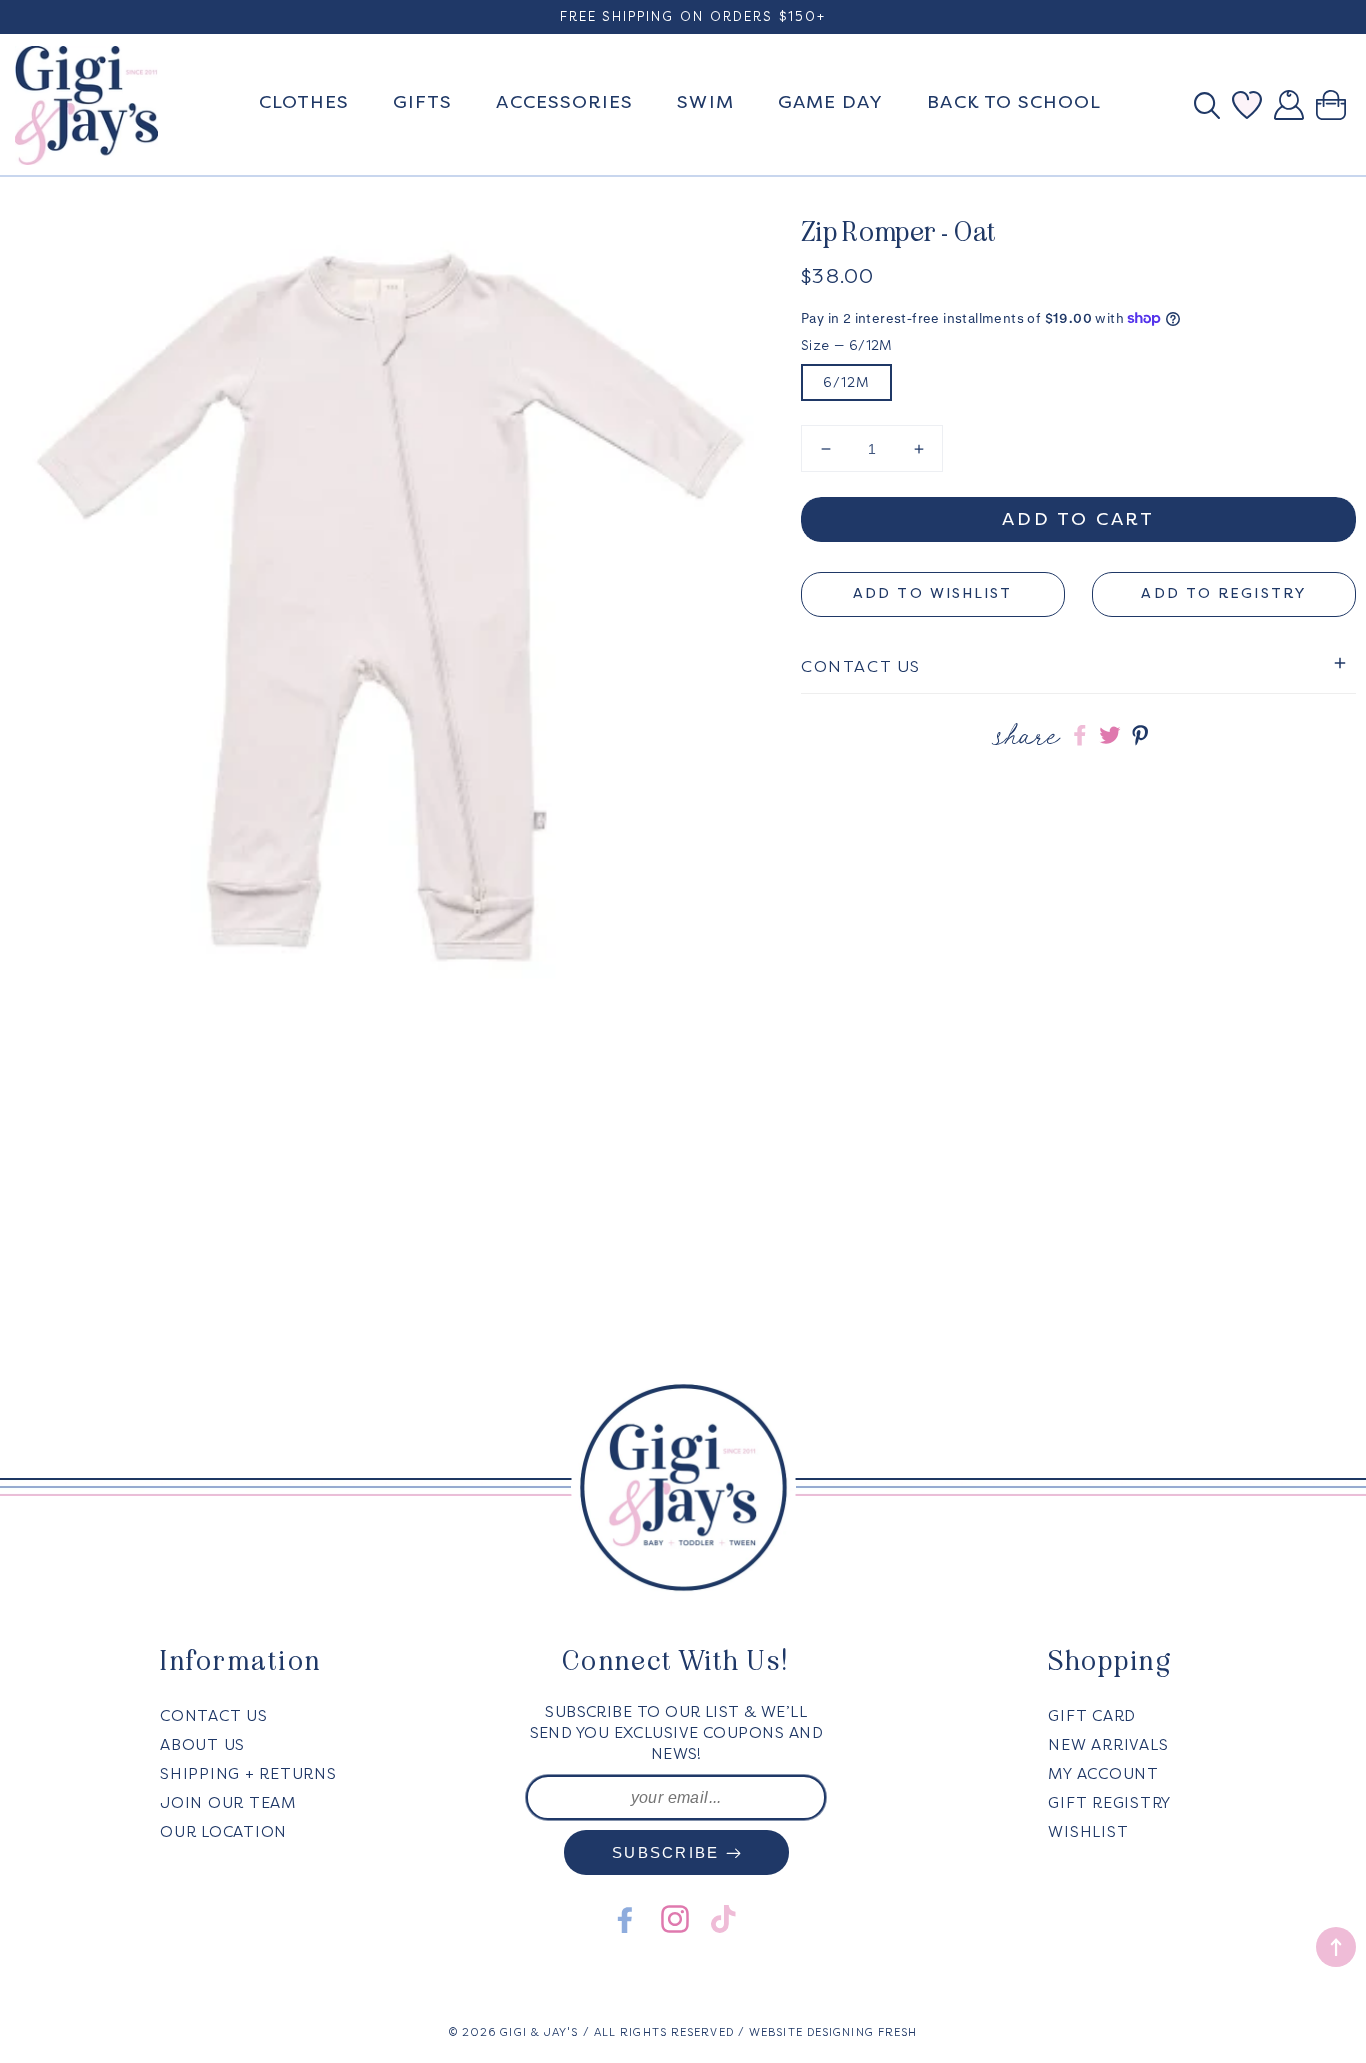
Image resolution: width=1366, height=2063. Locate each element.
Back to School (1014, 102)
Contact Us (214, 1716)
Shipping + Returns (248, 1774)
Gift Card (1092, 1716)
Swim (705, 102)
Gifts (422, 102)
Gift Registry (1109, 1803)
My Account (1103, 1774)
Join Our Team (228, 1803)
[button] (1213, 105)
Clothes (304, 102)
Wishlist (1088, 1832)
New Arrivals (1108, 1745)
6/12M (846, 382)
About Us (202, 1745)
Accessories (564, 102)
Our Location (223, 1832)
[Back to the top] (1336, 1947)
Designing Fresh (862, 2032)
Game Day (831, 102)
